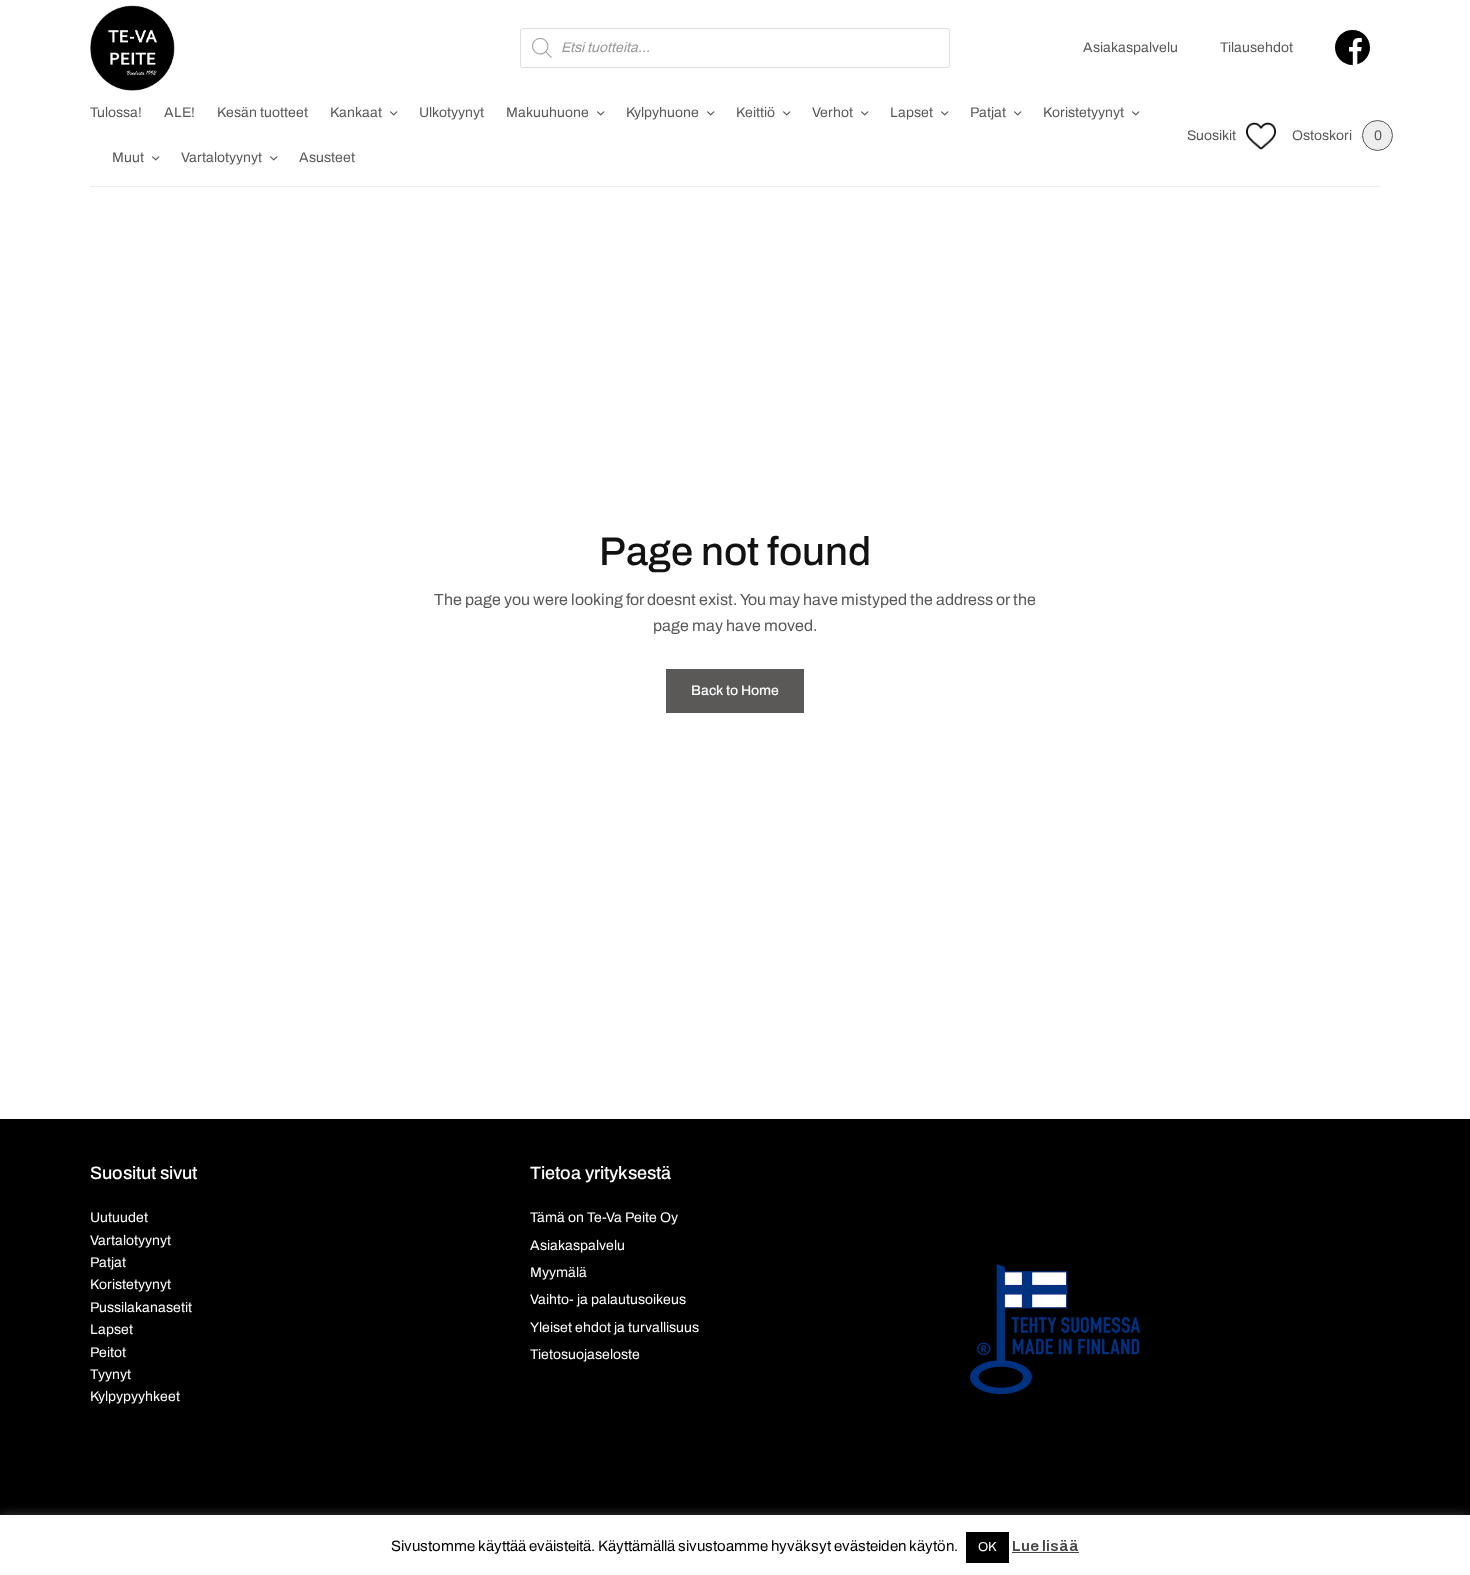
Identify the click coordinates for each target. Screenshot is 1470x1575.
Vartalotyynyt (221, 157)
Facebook (1352, 47)
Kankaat (356, 112)
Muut (128, 157)
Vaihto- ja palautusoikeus (608, 1299)
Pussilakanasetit (141, 1307)
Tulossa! (116, 112)
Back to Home (735, 690)
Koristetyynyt (1083, 112)
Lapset (911, 112)
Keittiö (755, 112)
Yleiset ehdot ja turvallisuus (614, 1327)
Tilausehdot (1256, 47)
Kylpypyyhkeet (135, 1396)
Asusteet (327, 157)
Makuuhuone (547, 112)
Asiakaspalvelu (1130, 47)
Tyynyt (110, 1374)
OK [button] (987, 1547)
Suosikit (1211, 135)
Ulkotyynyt (451, 112)
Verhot (832, 112)
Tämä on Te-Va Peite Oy (604, 1217)
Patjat (988, 112)
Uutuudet (119, 1217)
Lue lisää (1045, 1546)
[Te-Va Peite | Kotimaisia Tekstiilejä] (132, 48)
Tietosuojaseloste (585, 1354)
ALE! (179, 112)
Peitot (108, 1352)
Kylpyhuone (662, 112)
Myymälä (558, 1272)
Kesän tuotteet (262, 112)
